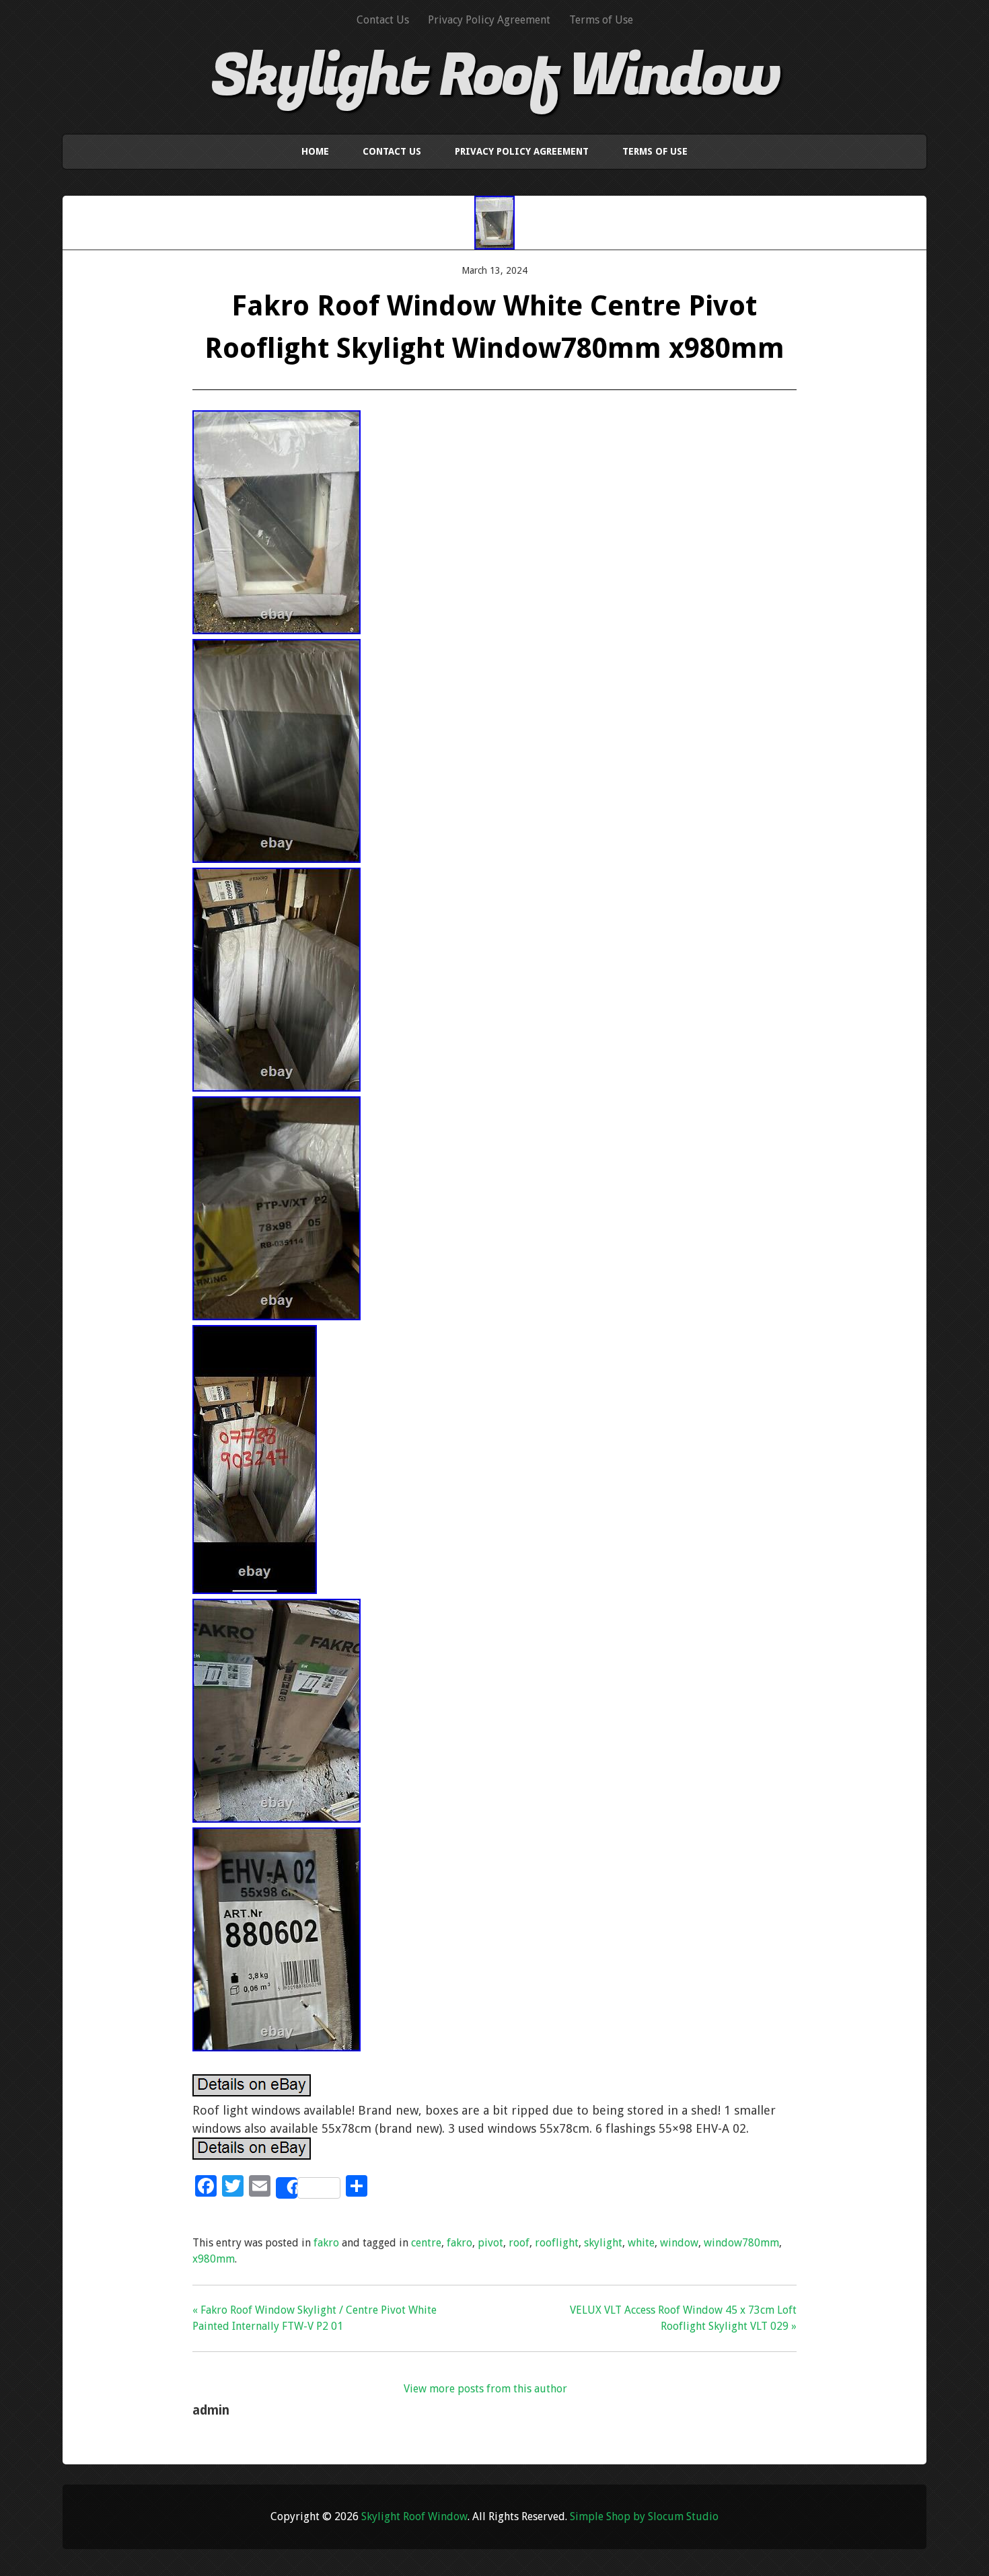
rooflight (557, 2243)
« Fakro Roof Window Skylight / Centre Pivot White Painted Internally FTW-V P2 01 (315, 2318)
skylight (603, 2243)
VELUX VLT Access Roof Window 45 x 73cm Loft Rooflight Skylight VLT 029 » (683, 2318)
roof (519, 2243)
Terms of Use (601, 20)
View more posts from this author (485, 2389)
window (679, 2243)
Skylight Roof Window (495, 76)
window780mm (741, 2243)
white (641, 2243)
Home (315, 151)
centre (426, 2243)
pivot (490, 2243)
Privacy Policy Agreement (489, 20)
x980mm (214, 2259)
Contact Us (383, 20)
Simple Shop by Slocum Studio (644, 2516)
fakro (326, 2243)
